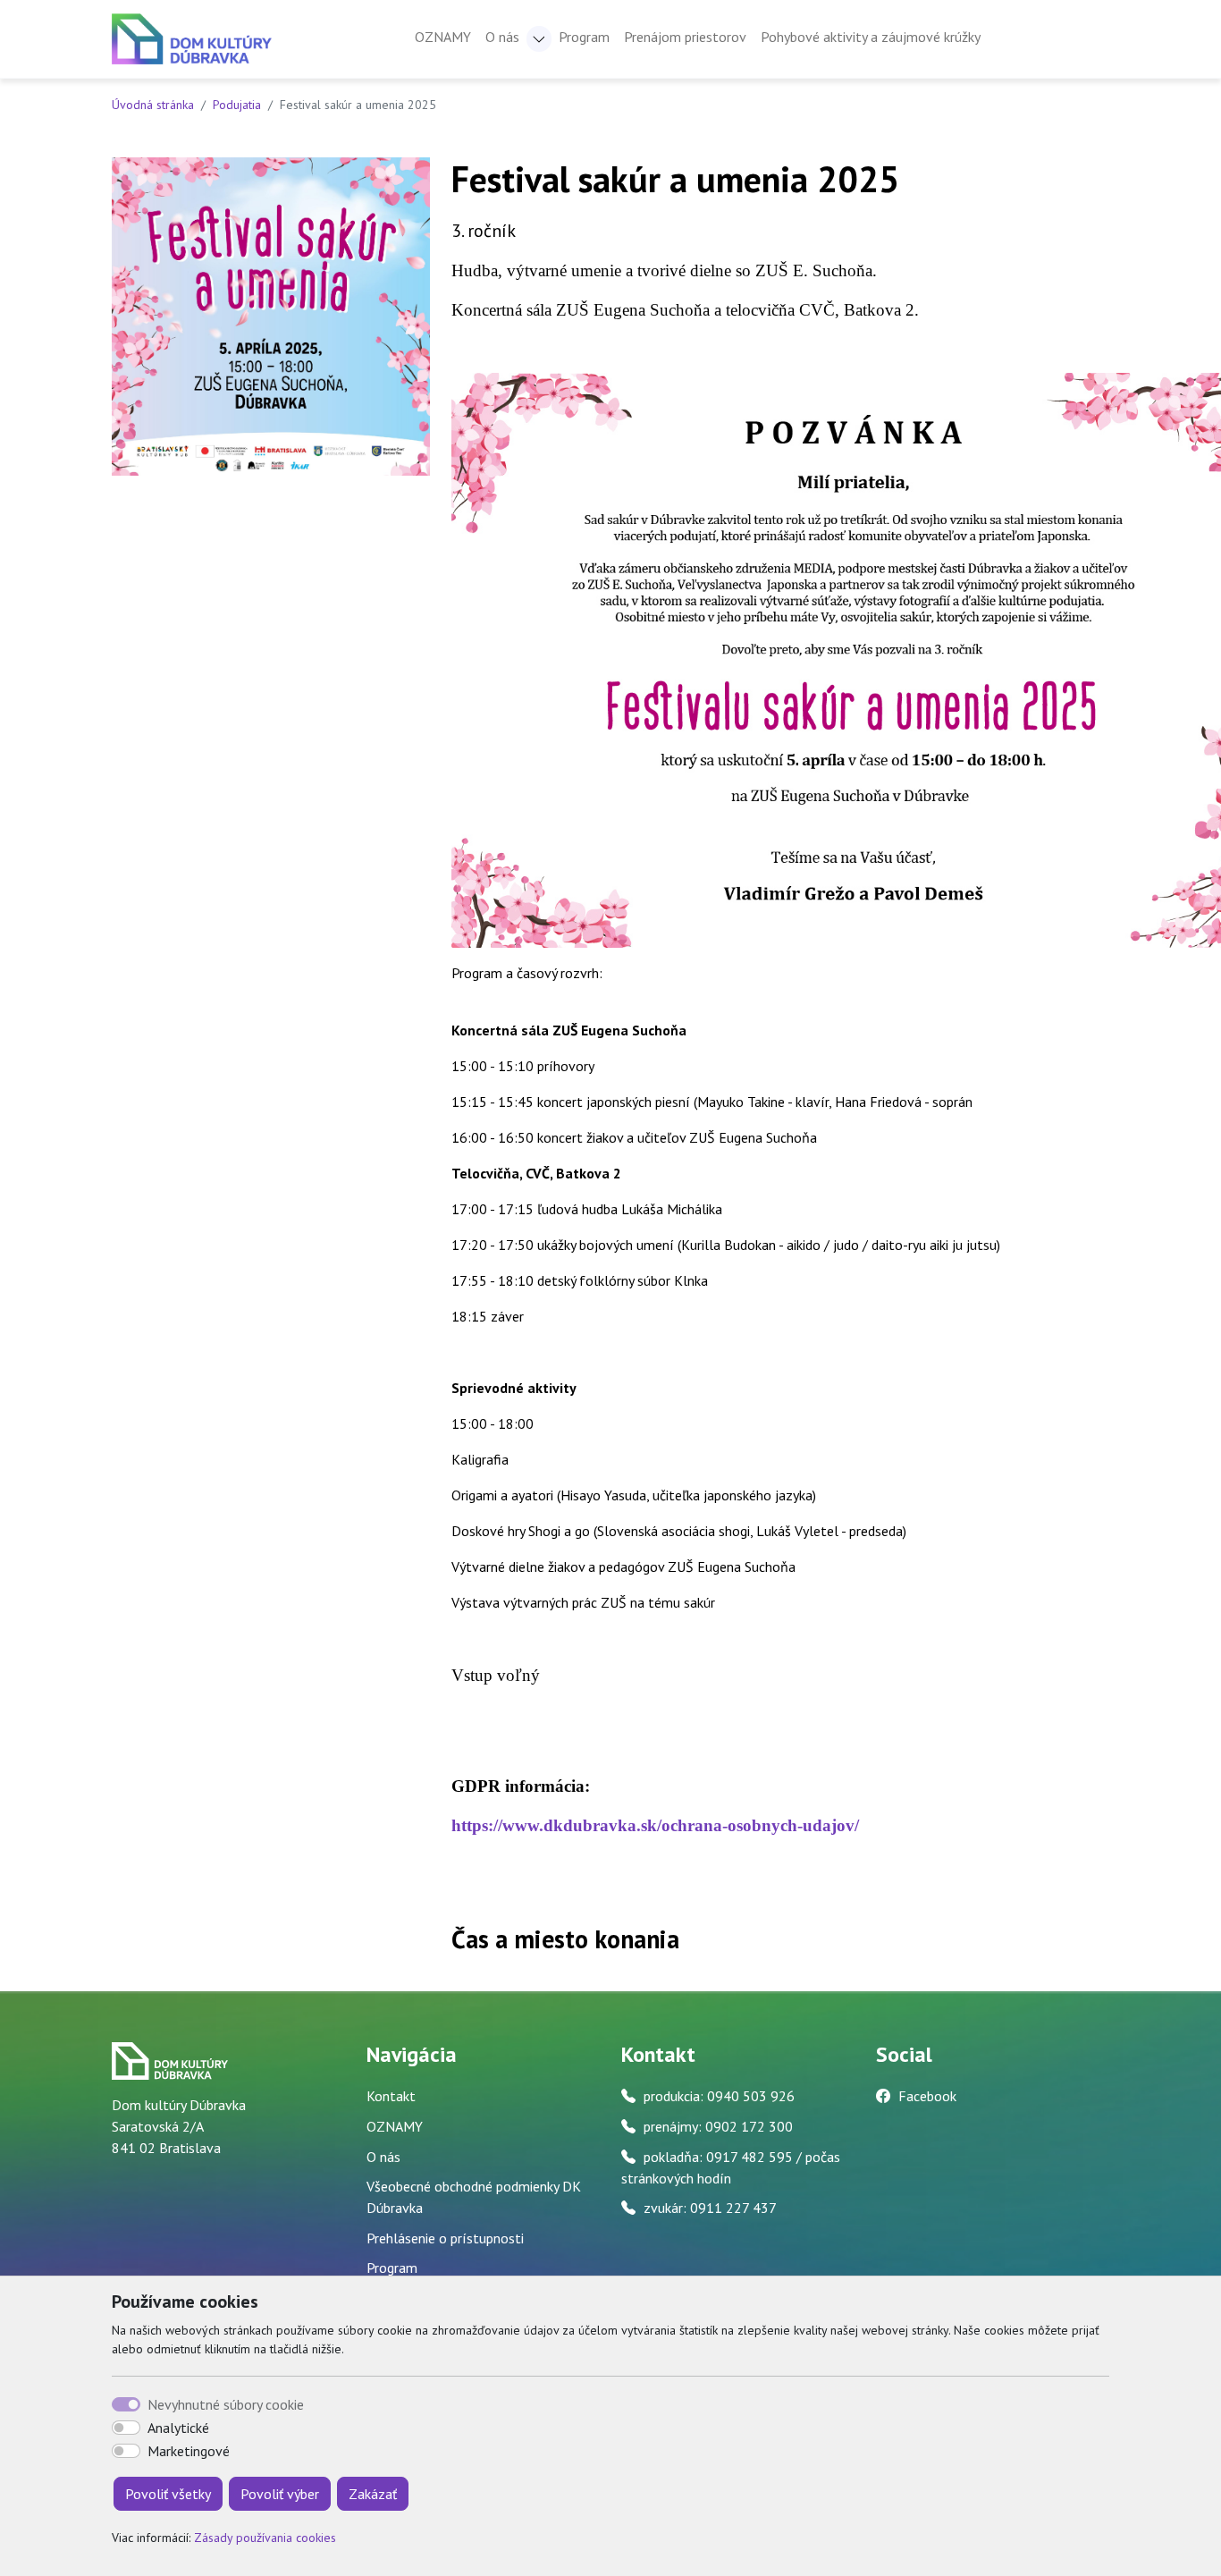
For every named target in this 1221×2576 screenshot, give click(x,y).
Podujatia (237, 105)
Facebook (927, 2096)
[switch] (126, 2428)
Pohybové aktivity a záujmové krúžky (871, 37)
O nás (383, 2157)
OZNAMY (443, 37)
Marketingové (189, 2451)
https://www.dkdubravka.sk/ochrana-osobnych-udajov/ (655, 1825)
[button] (539, 39)
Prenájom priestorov (685, 37)
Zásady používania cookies (265, 2538)
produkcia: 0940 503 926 (719, 2096)
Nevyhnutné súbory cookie (226, 2404)
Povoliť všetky (168, 2494)
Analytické (178, 2428)
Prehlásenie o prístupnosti (445, 2238)
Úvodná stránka (153, 105)
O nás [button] (502, 37)
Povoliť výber (280, 2494)
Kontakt (391, 2096)
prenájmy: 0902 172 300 (718, 2126)
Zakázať (373, 2494)
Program (584, 37)
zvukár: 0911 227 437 (710, 2208)
